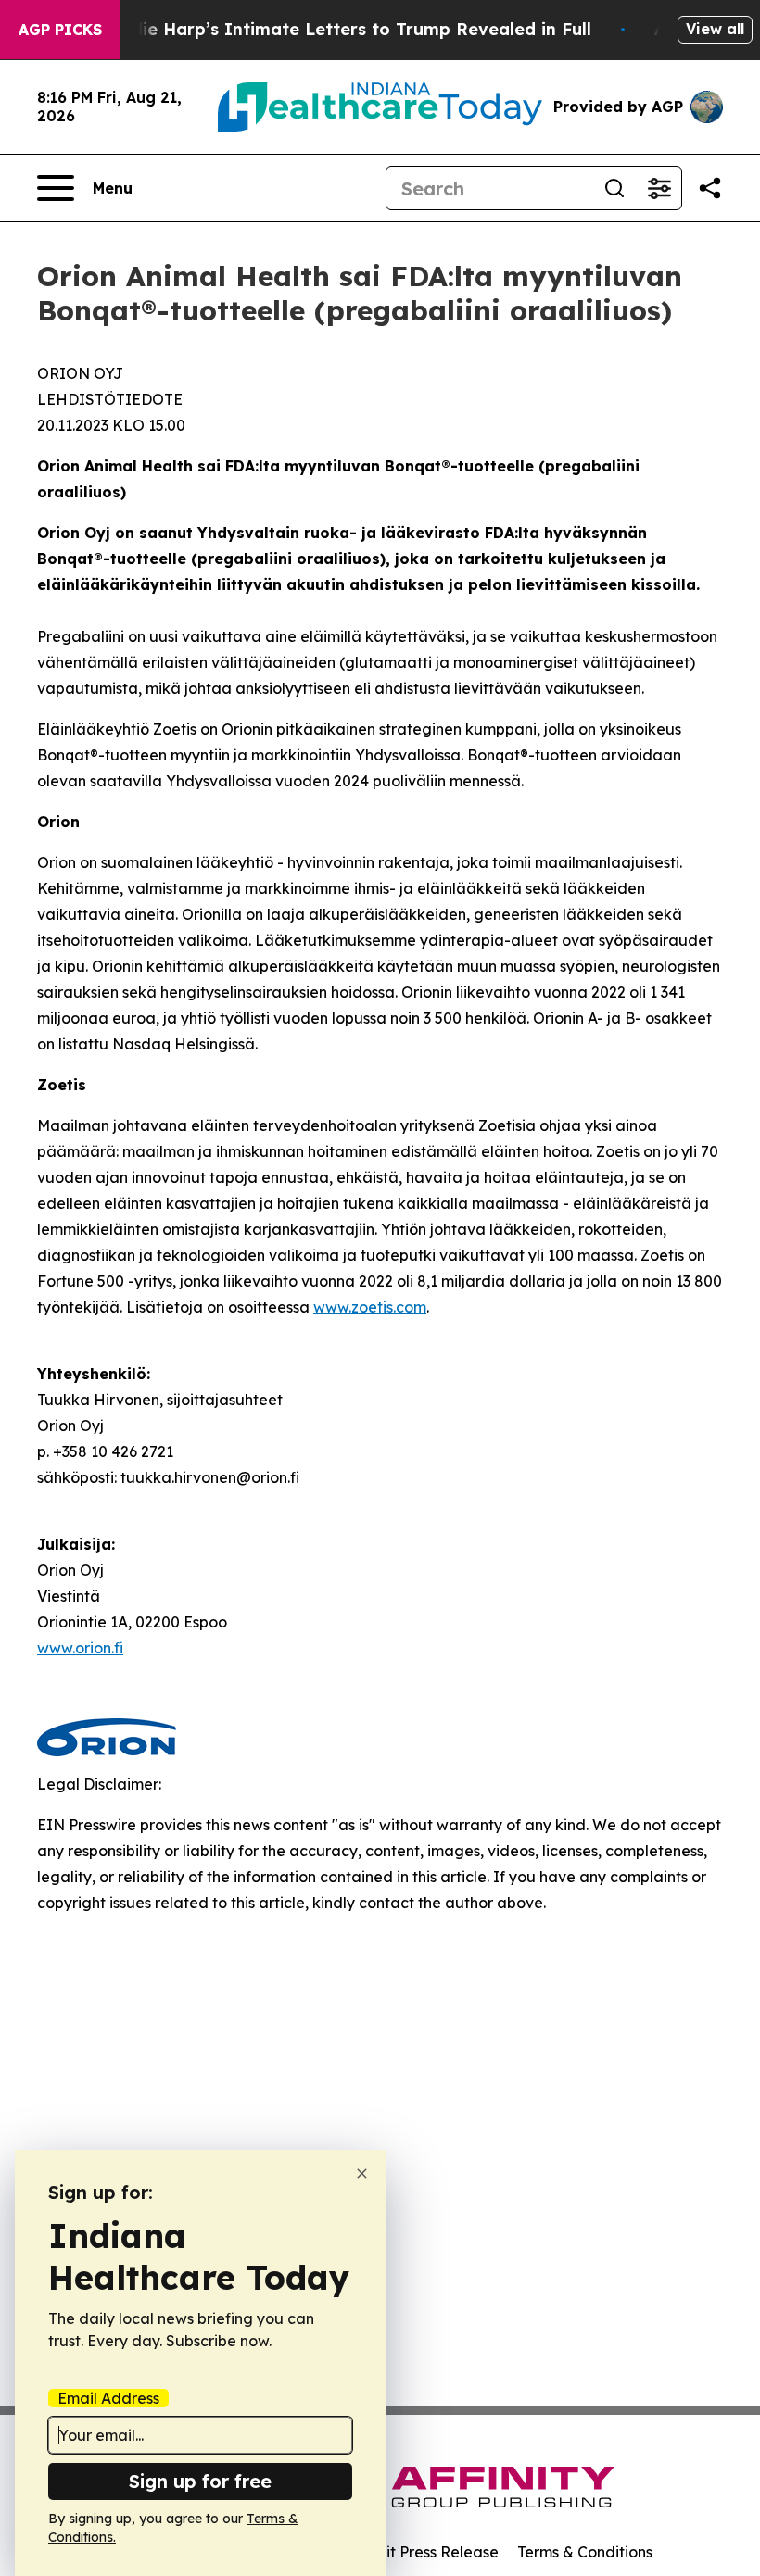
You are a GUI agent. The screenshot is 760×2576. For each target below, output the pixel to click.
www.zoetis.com (370, 1307)
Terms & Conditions (585, 2552)
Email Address (108, 2398)
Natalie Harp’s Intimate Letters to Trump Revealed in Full (343, 29)
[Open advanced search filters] (659, 188)
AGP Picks (60, 30)
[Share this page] (710, 188)
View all (715, 29)
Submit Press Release (422, 2552)
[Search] (614, 188)
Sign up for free (200, 2481)
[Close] (362, 2174)
